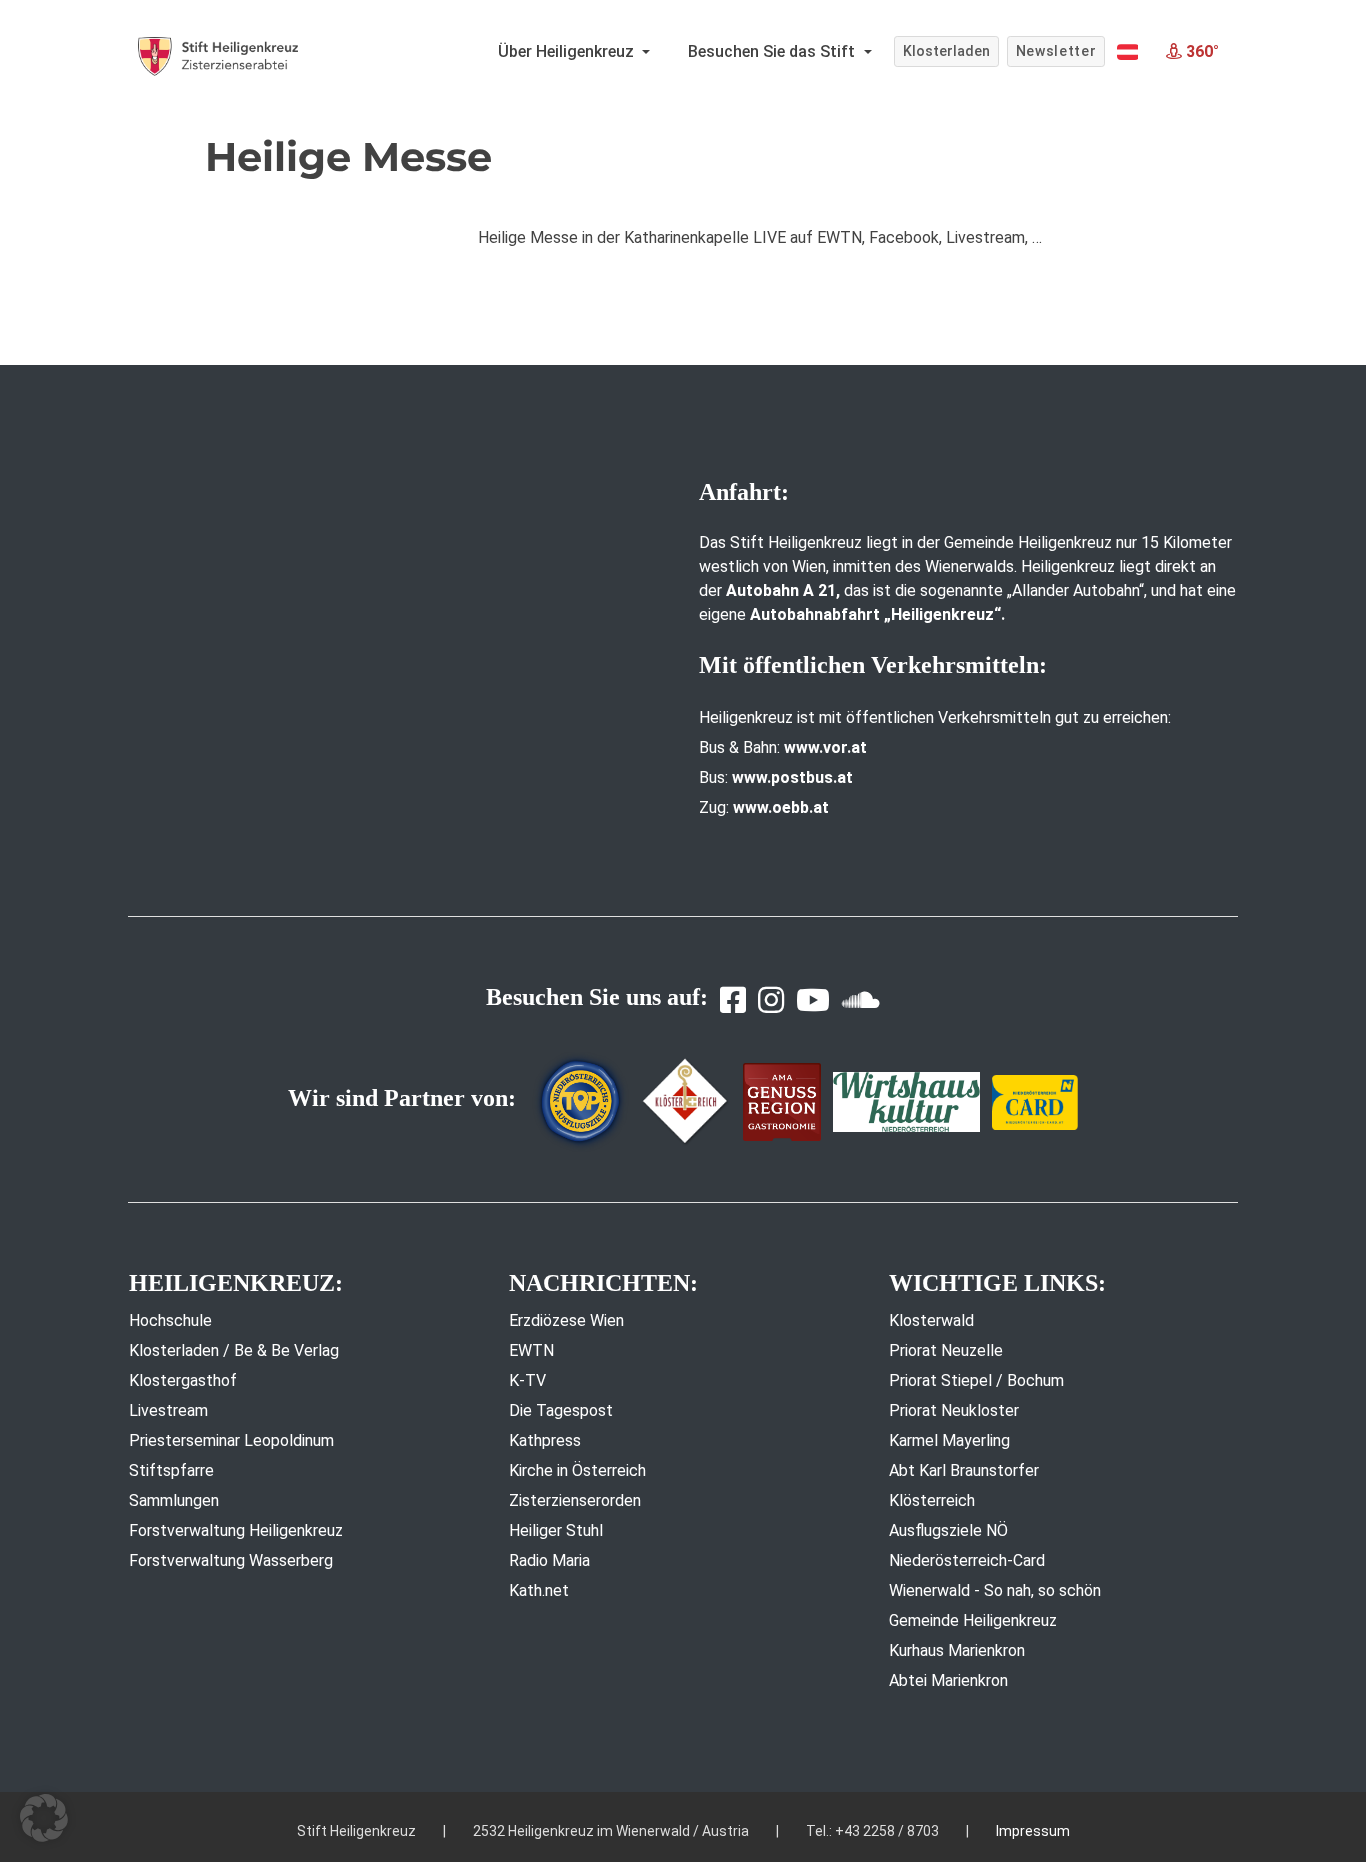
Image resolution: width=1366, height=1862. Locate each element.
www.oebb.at (781, 807)
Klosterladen (946, 51)
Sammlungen (174, 1500)
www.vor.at (825, 747)
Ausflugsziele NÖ (948, 1530)
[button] (1127, 52)
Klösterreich (932, 1500)
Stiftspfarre (171, 1470)
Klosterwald (931, 1320)
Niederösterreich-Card (967, 1560)
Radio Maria (549, 1560)
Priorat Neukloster (954, 1410)
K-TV (527, 1380)
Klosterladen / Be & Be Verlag (234, 1350)
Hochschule (170, 1320)
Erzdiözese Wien (566, 1320)
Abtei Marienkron (948, 1680)
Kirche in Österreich (577, 1470)
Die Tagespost (561, 1410)
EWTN (531, 1350)
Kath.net (539, 1590)
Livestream (168, 1410)
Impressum (1033, 1831)
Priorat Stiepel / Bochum (976, 1380)
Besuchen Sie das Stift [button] (773, 51)
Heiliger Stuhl (556, 1530)
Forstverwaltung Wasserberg (231, 1560)
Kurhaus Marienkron (957, 1650)
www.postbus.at (792, 777)
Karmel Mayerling (949, 1440)
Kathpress (545, 1440)
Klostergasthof (183, 1380)
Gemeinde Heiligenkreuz (973, 1620)
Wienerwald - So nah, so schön (995, 1590)
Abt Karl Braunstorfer (964, 1470)
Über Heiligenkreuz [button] (568, 51)
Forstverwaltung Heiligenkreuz (236, 1530)
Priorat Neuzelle (946, 1350)
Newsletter (1056, 51)
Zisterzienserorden (575, 1500)
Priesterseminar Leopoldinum (231, 1440)
